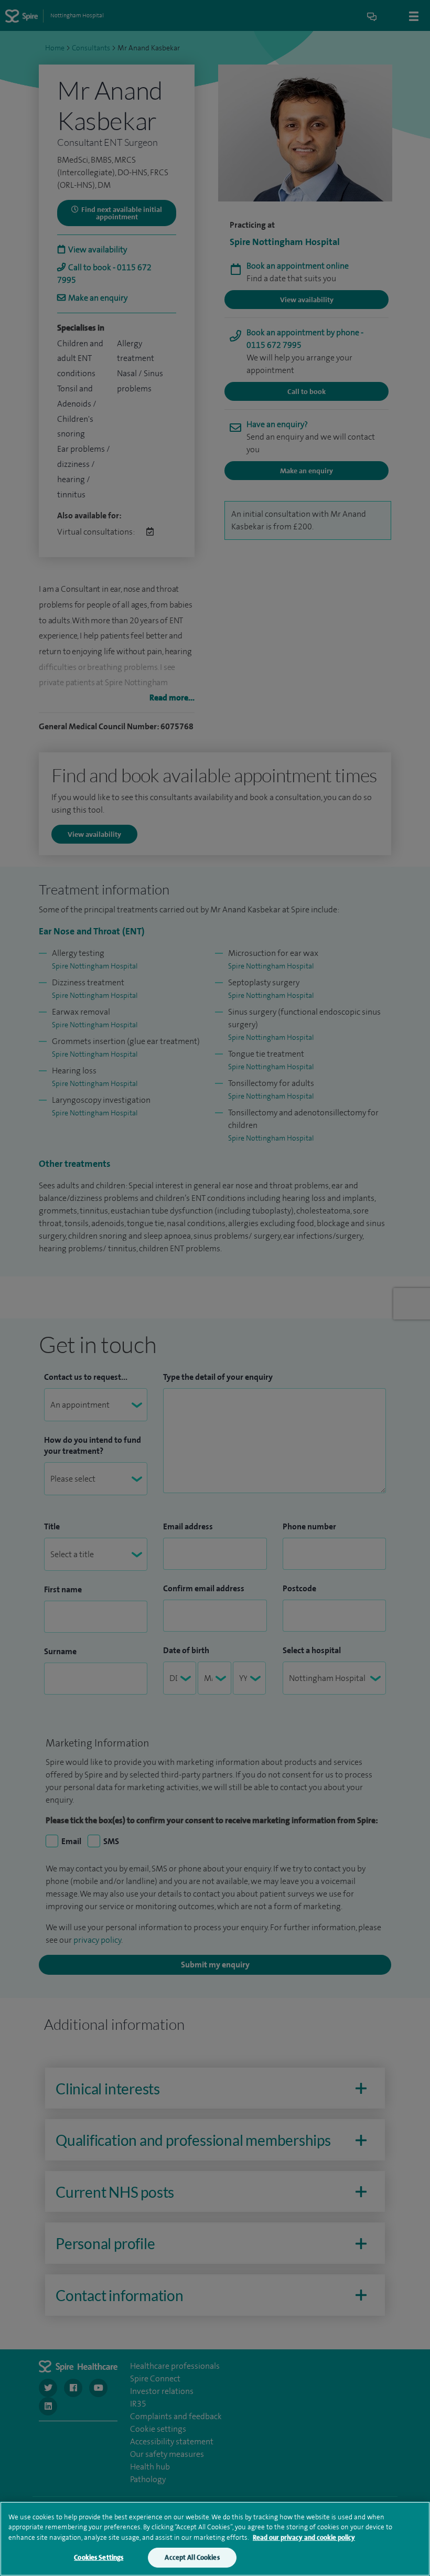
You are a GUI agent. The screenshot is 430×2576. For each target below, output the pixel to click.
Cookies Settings (99, 2557)
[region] (215, 2539)
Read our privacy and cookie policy (304, 2537)
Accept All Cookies (192, 2557)
